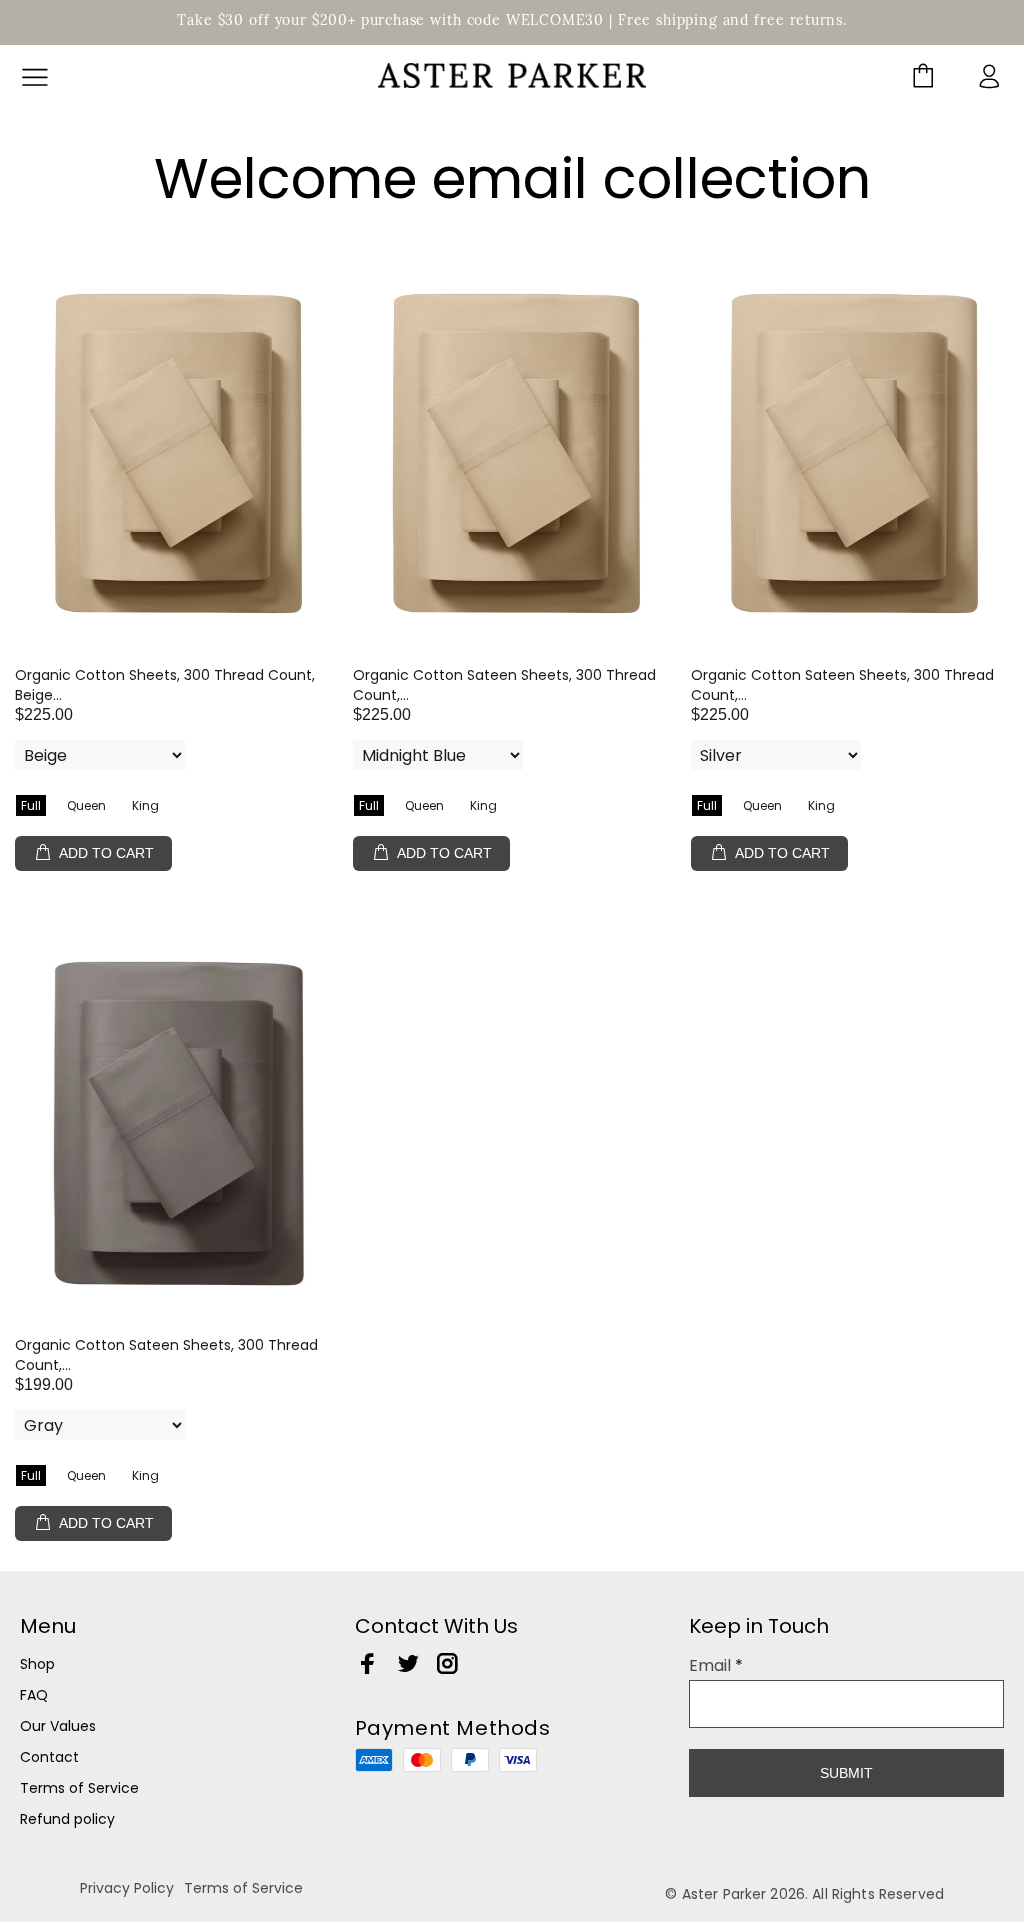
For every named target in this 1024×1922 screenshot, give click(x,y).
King (145, 805)
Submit (846, 1773)
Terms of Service (79, 1788)
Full (31, 805)
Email (716, 1665)
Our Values (58, 1726)
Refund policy (67, 1819)
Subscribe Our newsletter (812, 1716)
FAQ (34, 1695)
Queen (86, 805)
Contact (49, 1757)
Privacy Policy (127, 1888)
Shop (37, 1664)
